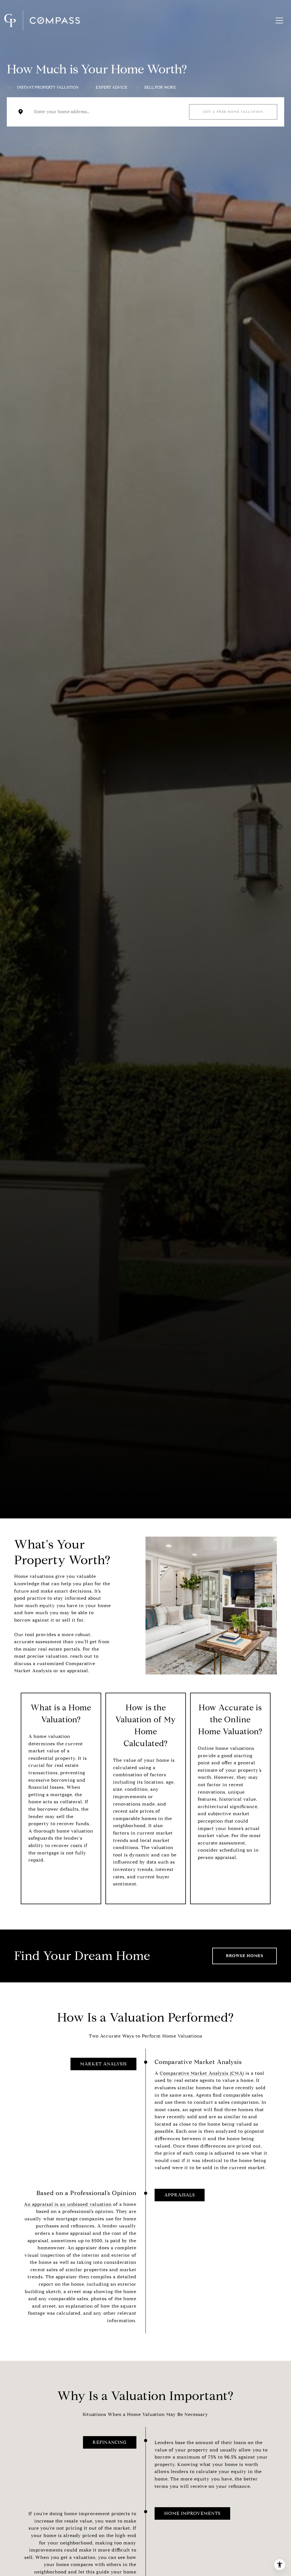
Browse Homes (245, 1956)
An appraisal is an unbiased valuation (68, 2204)
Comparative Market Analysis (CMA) (202, 2073)
